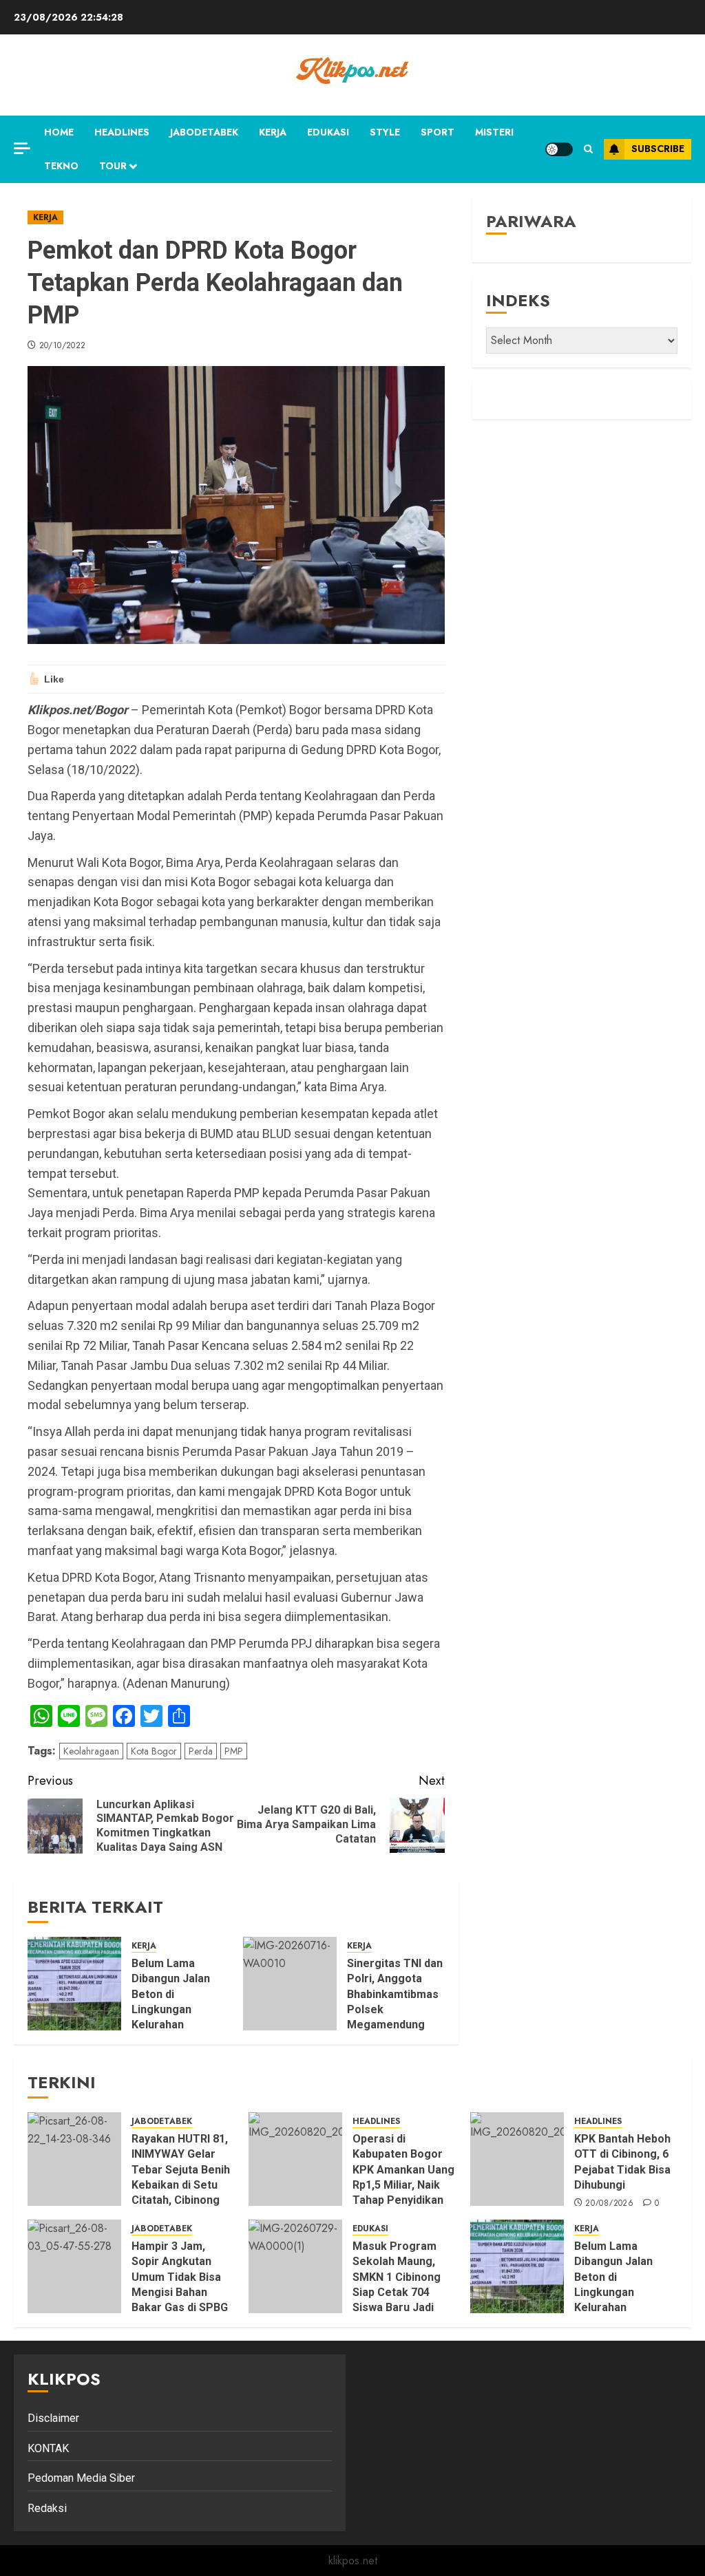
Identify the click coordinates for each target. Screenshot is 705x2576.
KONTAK (48, 2448)
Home (59, 132)
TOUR (113, 166)
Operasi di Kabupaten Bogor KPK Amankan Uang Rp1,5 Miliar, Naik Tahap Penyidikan (403, 2170)
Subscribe (658, 149)
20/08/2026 (609, 2204)
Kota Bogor (154, 1751)
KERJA (273, 132)
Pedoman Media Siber (81, 2478)
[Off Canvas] (22, 148)
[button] (588, 149)
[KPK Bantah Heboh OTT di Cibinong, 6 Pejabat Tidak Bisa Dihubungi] (517, 2159)
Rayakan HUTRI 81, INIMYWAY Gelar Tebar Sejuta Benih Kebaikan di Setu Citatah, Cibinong (181, 2170)
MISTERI (494, 132)
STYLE (385, 132)
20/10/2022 (63, 346)
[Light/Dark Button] (559, 149)
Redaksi (47, 2508)
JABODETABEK (204, 132)
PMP (234, 1751)
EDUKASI (328, 132)
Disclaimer (53, 2418)
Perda (201, 1751)
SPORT (438, 132)
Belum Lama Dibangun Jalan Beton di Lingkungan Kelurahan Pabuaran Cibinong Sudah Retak (171, 2017)
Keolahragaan (91, 1751)
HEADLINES (122, 132)
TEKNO (61, 166)
